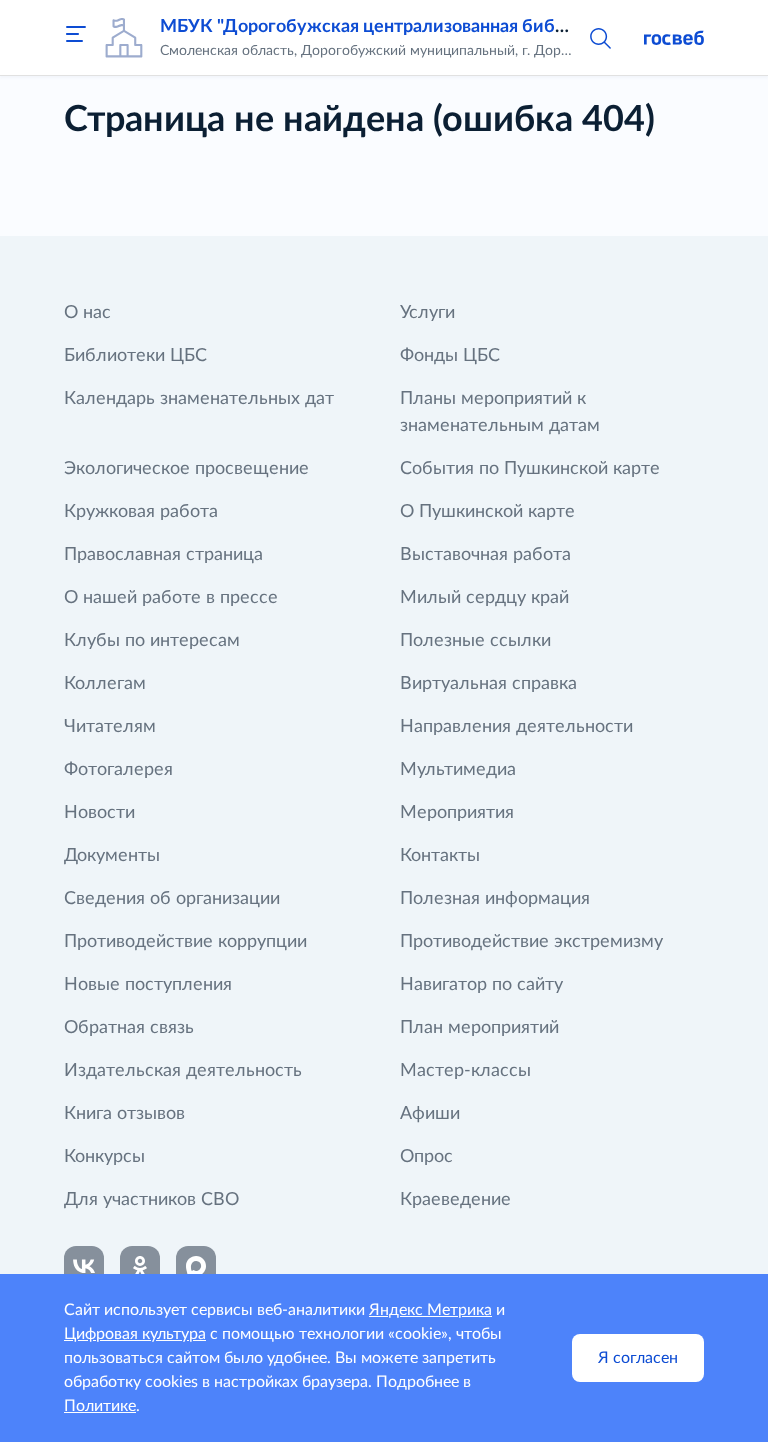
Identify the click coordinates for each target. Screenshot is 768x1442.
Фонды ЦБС (450, 356)
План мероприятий (479, 1028)
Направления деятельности (516, 727)
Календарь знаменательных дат (199, 399)
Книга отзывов (124, 1114)
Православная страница (163, 555)
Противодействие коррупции (185, 942)
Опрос (426, 1157)
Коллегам (105, 684)
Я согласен (638, 1358)
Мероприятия (457, 813)
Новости (99, 813)
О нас (87, 313)
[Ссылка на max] (196, 1266)
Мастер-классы (465, 1071)
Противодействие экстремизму (531, 942)
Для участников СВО (151, 1200)
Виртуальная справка (488, 684)
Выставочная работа (485, 555)
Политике (100, 1406)
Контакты (440, 856)
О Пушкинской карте (487, 512)
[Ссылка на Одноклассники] (140, 1266)
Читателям (110, 727)
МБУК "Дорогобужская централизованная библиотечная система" (442, 27)
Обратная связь (129, 1028)
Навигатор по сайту (481, 985)
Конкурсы (104, 1157)
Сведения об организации (172, 899)
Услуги (427, 313)
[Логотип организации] (124, 38)
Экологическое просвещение (186, 469)
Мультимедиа (458, 770)
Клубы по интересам (152, 641)
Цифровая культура (135, 1334)
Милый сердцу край (484, 598)
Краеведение (455, 1200)
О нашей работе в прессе (171, 598)
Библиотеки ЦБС (135, 356)
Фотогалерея (118, 770)
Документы (112, 856)
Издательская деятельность (183, 1071)
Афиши (430, 1114)
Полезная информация (495, 899)
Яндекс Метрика (430, 1310)
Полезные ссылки (475, 641)
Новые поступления (148, 985)
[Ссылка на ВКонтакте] (84, 1266)
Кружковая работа (141, 512)
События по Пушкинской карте (530, 469)
